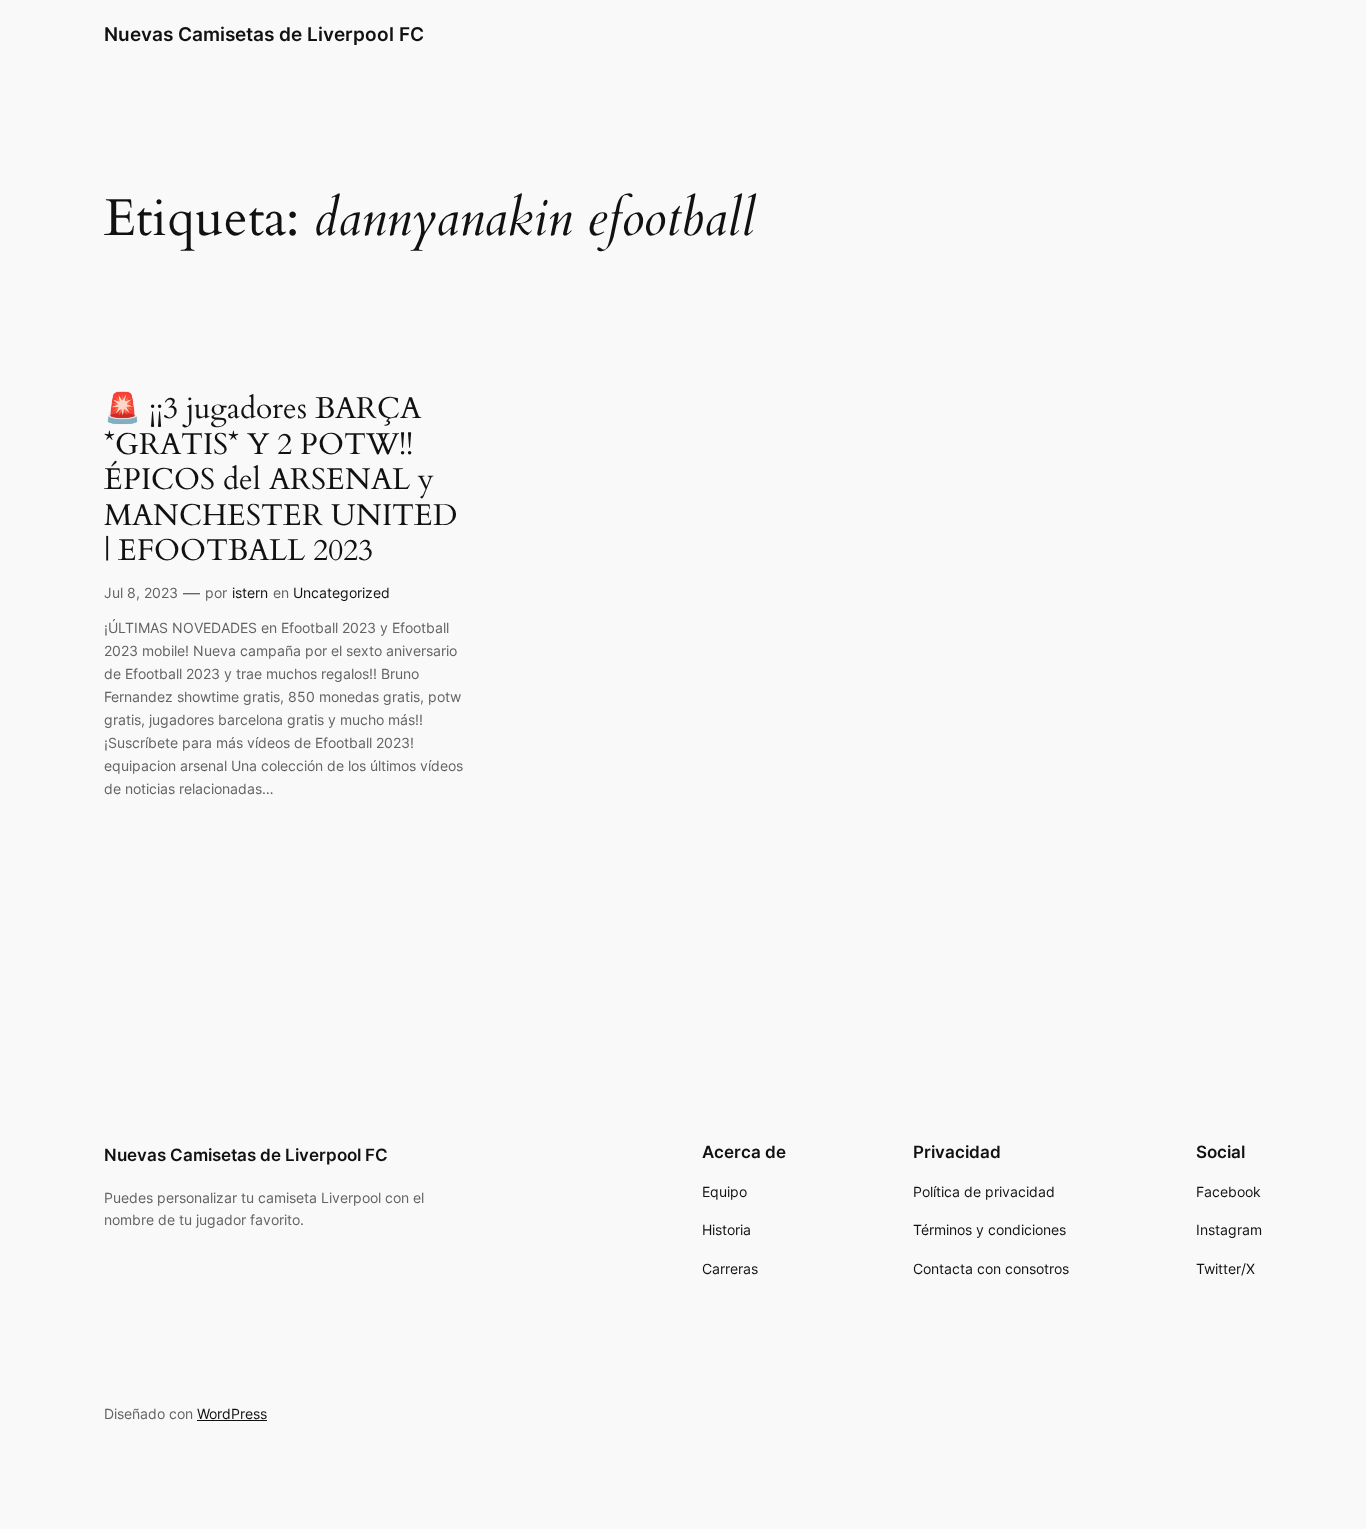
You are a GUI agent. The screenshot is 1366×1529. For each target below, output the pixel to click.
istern (250, 592)
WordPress (232, 1413)
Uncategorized (341, 592)
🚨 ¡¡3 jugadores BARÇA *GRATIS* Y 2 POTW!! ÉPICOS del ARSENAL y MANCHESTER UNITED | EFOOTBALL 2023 (280, 481)
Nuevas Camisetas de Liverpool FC (264, 34)
